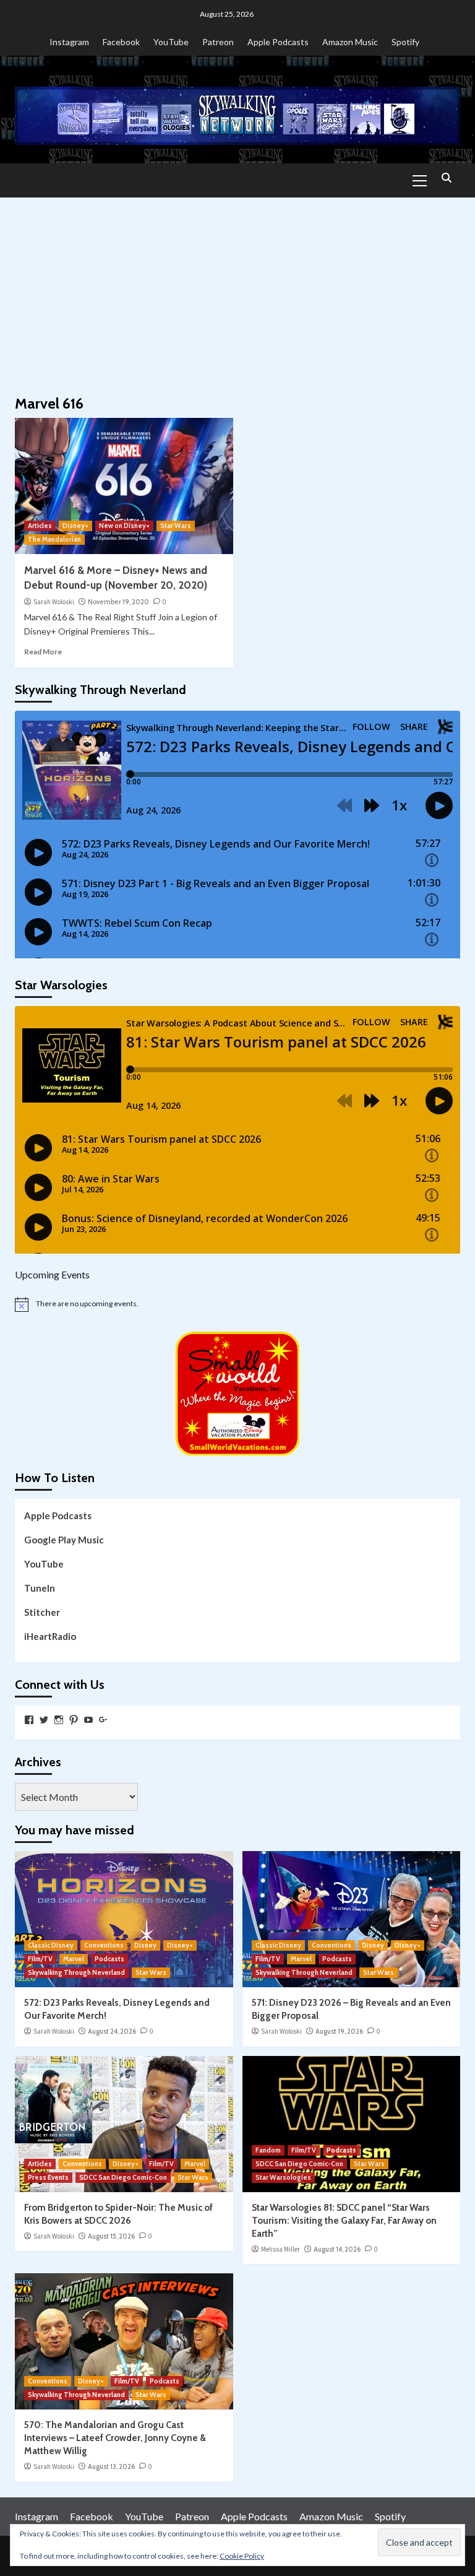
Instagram (69, 42)
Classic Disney (51, 1945)
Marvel (74, 1959)
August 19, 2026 (339, 2031)
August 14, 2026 (337, 2249)
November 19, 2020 (118, 602)
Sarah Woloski (54, 602)
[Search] (446, 179)
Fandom (268, 2150)
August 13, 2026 (111, 2466)
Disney (145, 1945)
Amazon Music (350, 42)
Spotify (405, 42)
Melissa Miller (280, 2249)
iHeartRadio (50, 1636)
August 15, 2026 (111, 2236)
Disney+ (75, 526)
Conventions (104, 1945)
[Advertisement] (237, 290)
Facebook (121, 42)
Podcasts (109, 1959)
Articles (40, 526)
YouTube (171, 42)
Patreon (218, 42)
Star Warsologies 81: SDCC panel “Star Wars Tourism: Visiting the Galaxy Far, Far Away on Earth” (344, 2221)
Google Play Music (64, 1540)
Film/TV (40, 1959)
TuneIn (40, 1588)
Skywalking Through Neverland (76, 1972)
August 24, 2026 (112, 2031)
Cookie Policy (242, 2556)
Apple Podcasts (278, 42)
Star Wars (176, 526)
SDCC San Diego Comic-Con (123, 2177)
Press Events (48, 2177)
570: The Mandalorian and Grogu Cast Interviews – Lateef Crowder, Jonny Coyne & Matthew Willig (115, 2438)
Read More (43, 652)
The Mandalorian (54, 539)
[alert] (237, 1304)
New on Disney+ (124, 526)
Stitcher (42, 1612)
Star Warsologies (283, 2177)
